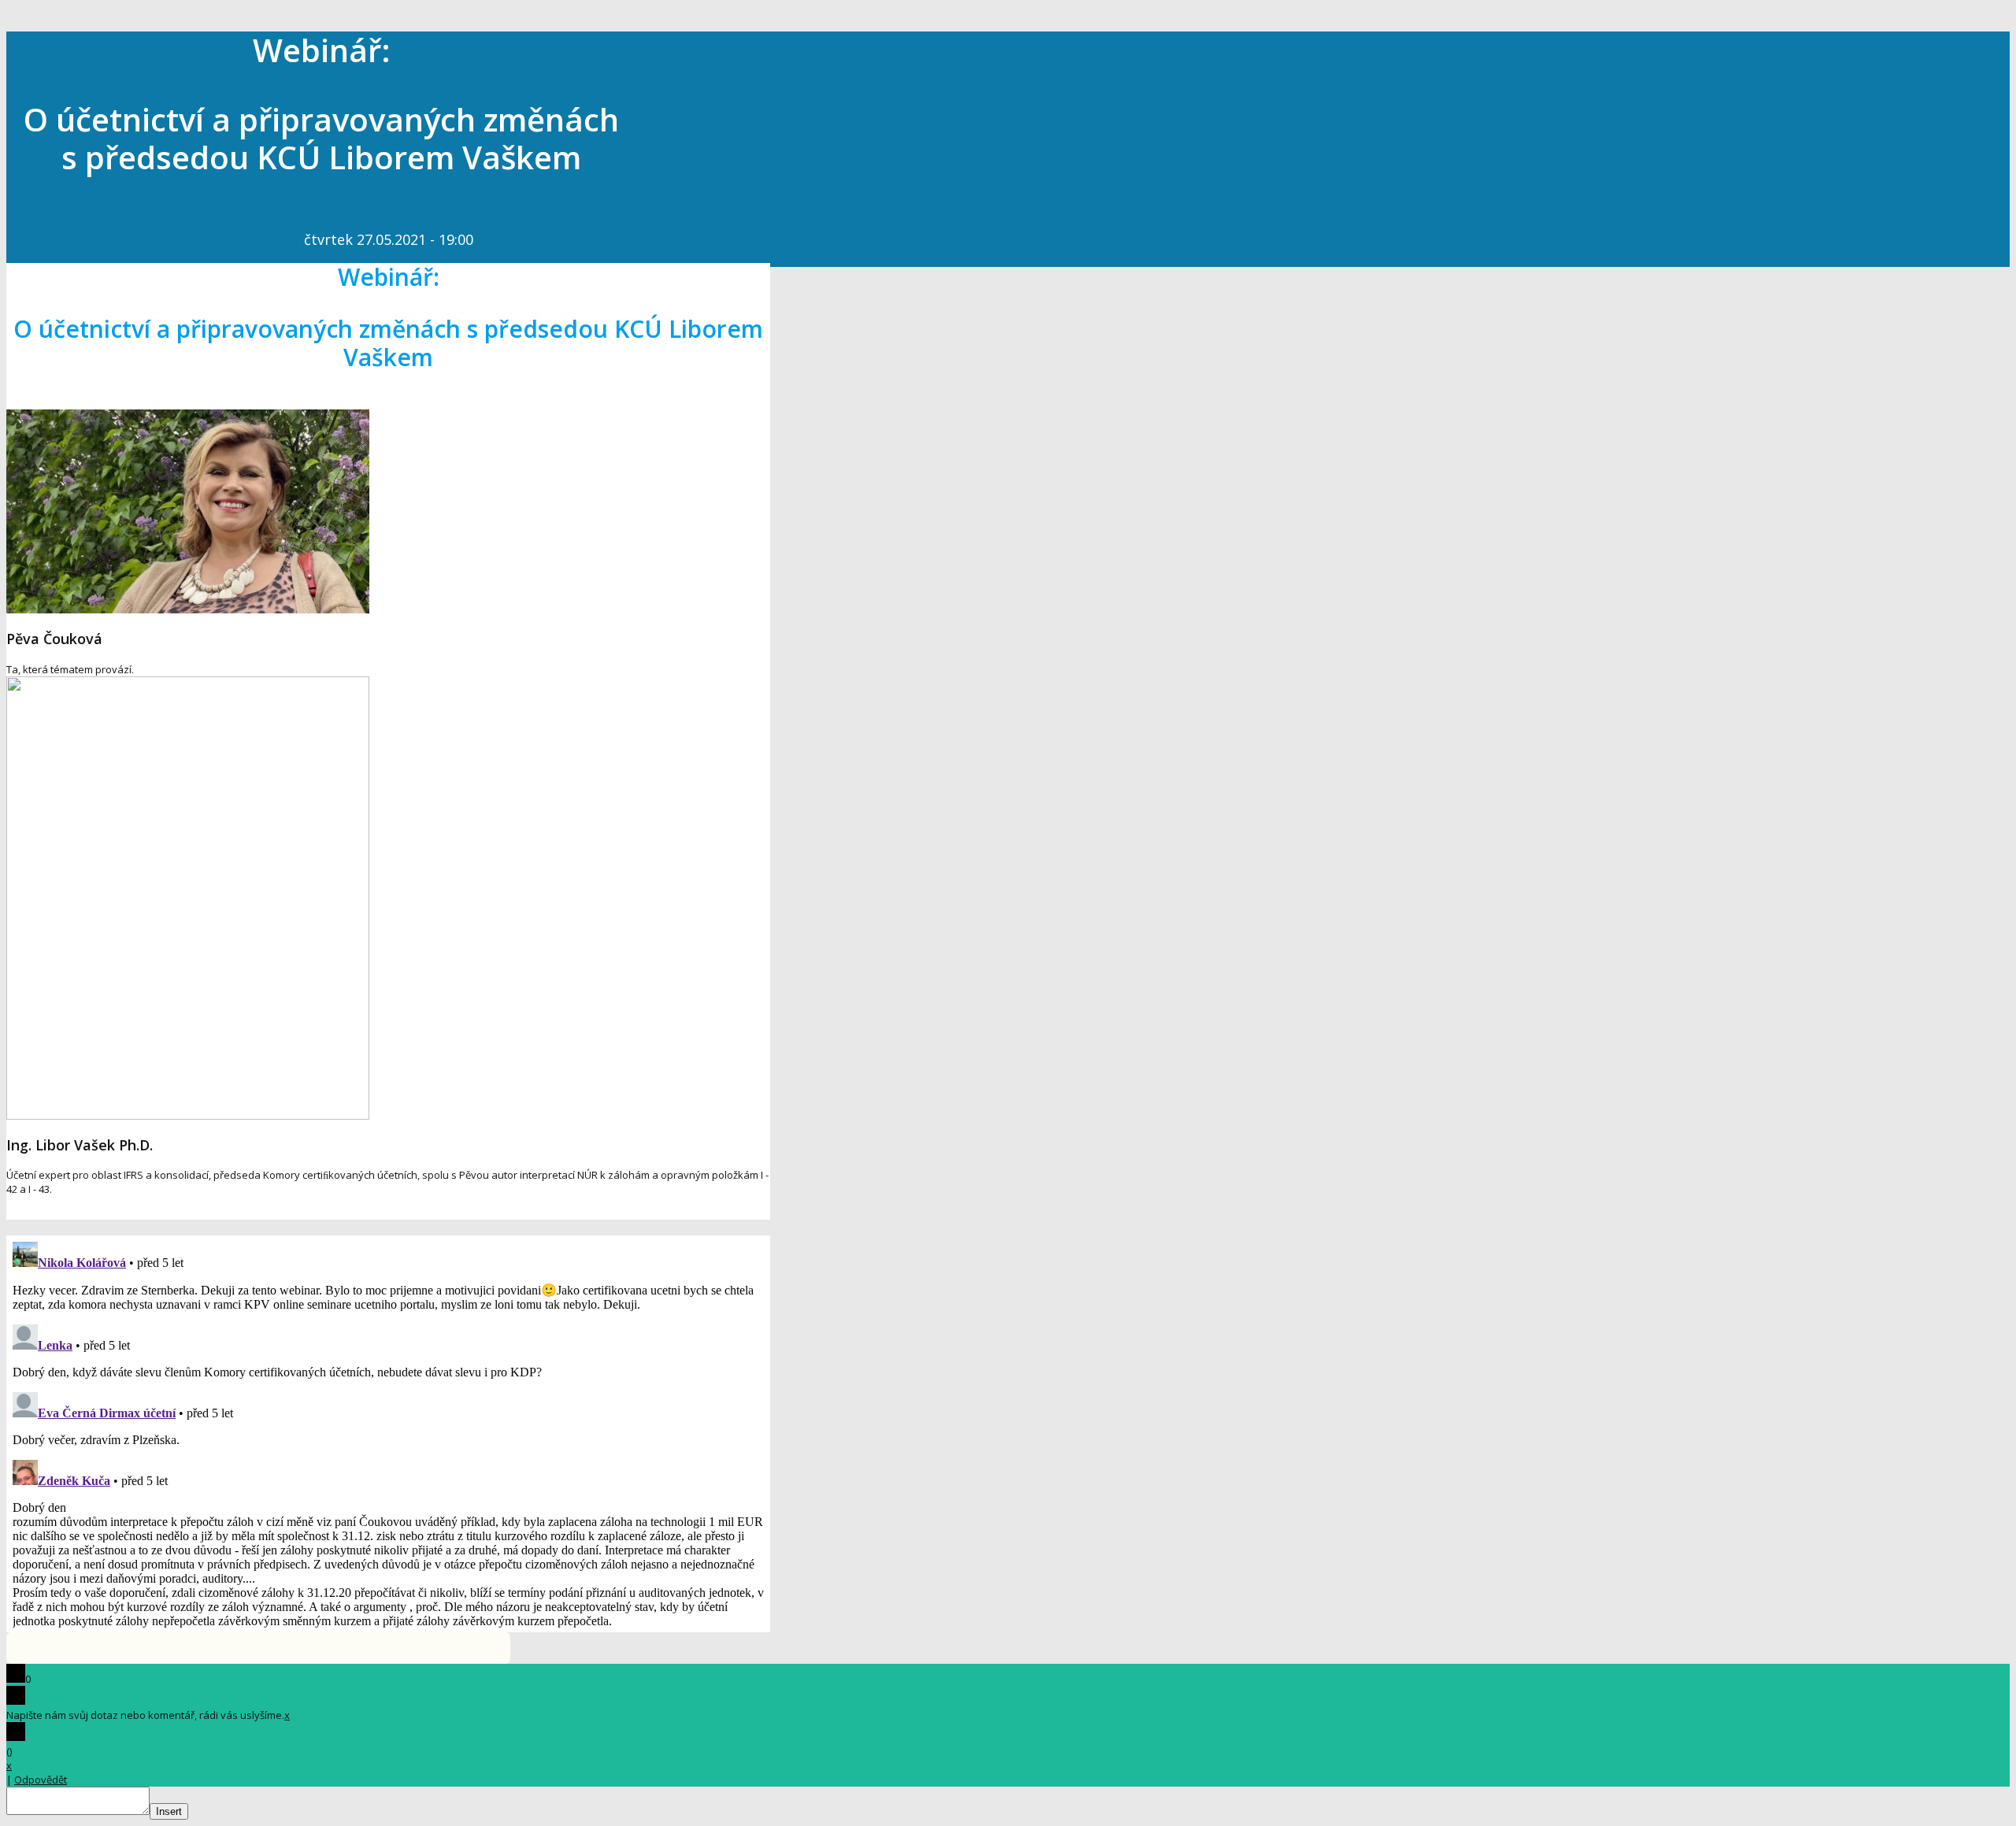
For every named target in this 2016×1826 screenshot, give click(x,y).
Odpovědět (41, 1780)
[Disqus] (388, 1432)
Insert (169, 1811)
